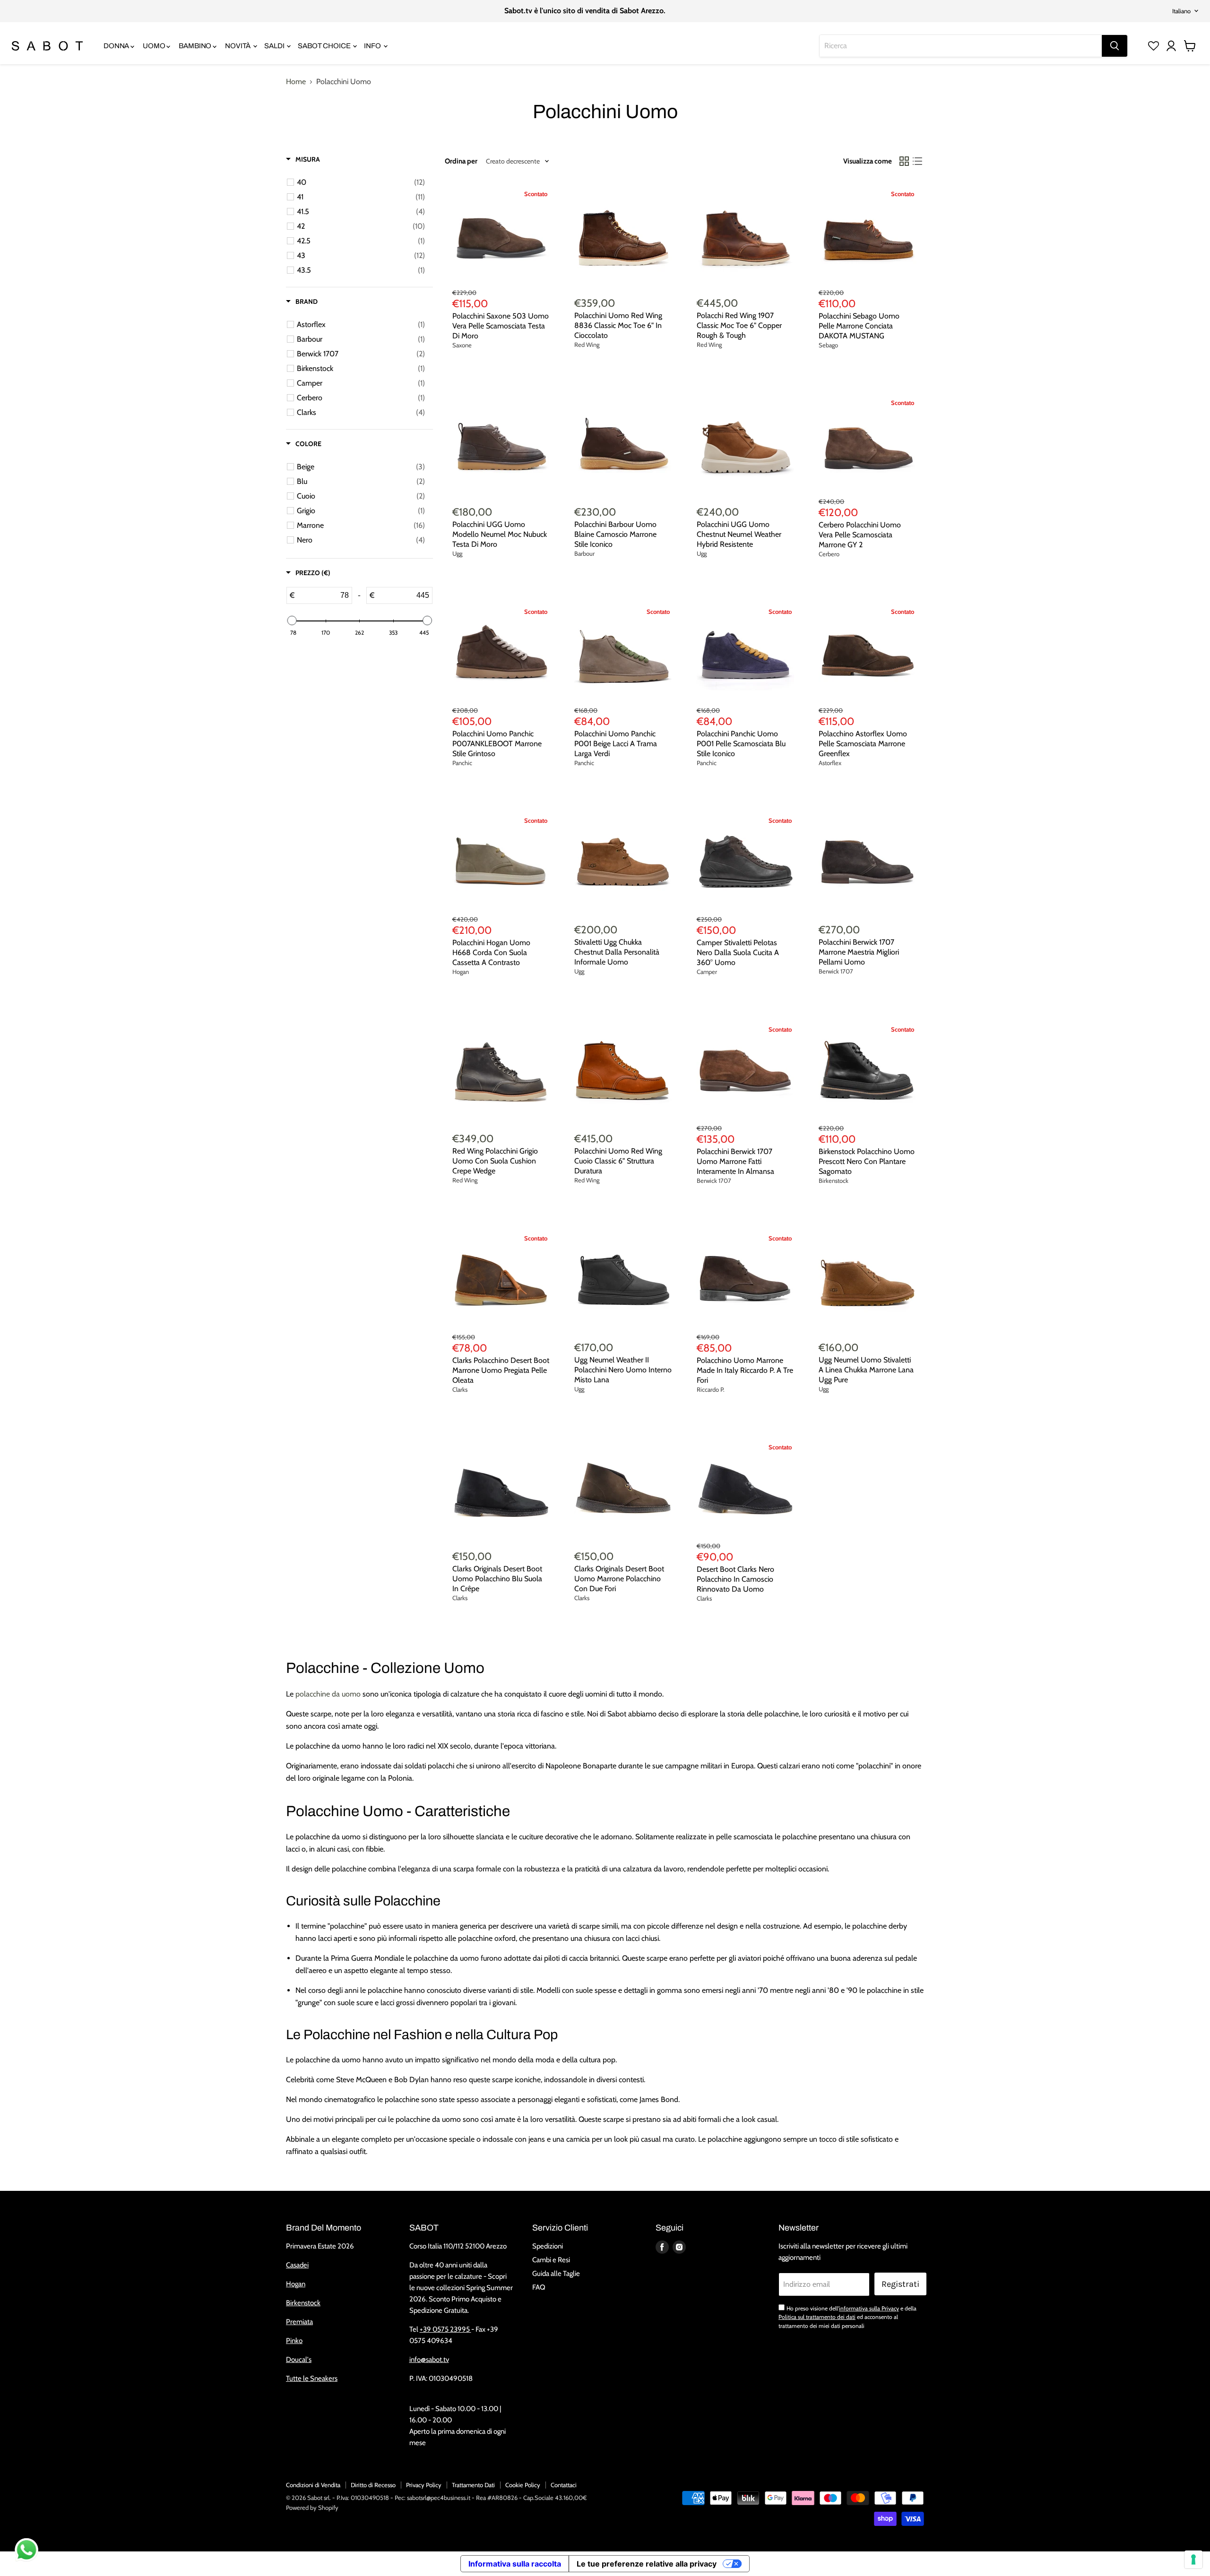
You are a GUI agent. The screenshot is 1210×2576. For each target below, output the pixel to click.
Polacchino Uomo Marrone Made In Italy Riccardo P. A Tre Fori (745, 1370)
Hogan (461, 972)
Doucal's (299, 2360)
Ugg (457, 553)
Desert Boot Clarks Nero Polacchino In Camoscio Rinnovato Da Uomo (735, 1579)
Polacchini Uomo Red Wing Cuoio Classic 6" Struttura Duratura (618, 1161)
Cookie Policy (523, 2485)
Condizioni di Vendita (313, 2485)
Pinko (294, 2341)
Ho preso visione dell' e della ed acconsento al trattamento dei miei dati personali (847, 2317)
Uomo (155, 46)
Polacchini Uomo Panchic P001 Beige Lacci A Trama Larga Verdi (616, 744)
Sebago (828, 345)
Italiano (1181, 11)
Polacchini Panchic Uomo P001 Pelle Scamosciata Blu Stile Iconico (741, 744)
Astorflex (830, 763)
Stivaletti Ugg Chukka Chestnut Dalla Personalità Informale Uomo (617, 952)
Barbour (584, 553)
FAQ (539, 2287)
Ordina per (461, 161)
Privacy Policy (424, 2485)
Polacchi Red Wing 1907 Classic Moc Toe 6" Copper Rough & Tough (739, 325)
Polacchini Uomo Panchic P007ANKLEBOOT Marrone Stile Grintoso (497, 744)
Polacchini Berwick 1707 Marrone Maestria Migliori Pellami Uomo (859, 952)
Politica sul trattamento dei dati (817, 2317)
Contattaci (564, 2485)
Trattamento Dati (473, 2485)
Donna (117, 46)
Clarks (460, 1389)
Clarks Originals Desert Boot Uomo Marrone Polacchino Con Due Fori (619, 1579)
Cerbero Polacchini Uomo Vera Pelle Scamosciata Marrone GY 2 (860, 535)
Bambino (196, 46)
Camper (707, 972)
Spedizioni (548, 2246)
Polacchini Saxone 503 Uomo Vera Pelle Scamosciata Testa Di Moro (501, 326)
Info (373, 46)
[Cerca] (1115, 46)
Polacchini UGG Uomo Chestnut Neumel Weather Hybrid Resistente (739, 534)
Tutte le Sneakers (312, 2378)
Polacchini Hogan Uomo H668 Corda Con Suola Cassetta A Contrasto (491, 952)
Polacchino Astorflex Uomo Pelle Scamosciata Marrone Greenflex (863, 744)
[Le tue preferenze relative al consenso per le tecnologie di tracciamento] (1193, 2559)
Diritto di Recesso (373, 2485)
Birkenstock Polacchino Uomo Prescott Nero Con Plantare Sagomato (867, 1161)
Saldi (275, 46)
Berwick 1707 (836, 971)
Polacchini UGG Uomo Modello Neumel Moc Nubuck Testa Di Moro (500, 534)
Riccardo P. (711, 1389)
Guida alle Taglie (556, 2274)
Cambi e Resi (551, 2260)
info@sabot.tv (429, 2360)
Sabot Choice (325, 46)
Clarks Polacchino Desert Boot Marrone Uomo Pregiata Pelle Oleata (501, 1370)
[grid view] (904, 161)
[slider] (292, 620)
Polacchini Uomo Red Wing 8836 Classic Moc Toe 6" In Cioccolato (618, 325)
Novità (238, 46)
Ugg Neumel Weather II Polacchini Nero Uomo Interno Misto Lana (623, 1370)
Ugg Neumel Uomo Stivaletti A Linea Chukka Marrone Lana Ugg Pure (866, 1370)
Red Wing (587, 345)
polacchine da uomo (328, 1694)
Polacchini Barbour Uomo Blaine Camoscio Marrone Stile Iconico (615, 534)
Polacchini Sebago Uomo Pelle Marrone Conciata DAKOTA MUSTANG (859, 326)
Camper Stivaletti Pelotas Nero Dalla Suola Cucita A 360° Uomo (738, 952)
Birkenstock (834, 1180)
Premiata (299, 2322)
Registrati (900, 2284)
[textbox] (323, 595)
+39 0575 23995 (445, 2329)
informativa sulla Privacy (869, 2308)
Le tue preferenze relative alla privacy (647, 2564)
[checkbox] (361, 182)
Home (296, 82)
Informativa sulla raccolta (515, 2564)
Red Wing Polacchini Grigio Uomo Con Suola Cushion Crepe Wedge (495, 1161)
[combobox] (961, 46)
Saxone (462, 345)
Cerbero (829, 554)
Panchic (462, 763)
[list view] (917, 161)
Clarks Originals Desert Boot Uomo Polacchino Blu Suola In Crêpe (497, 1579)
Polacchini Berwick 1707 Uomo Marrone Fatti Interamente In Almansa (735, 1161)
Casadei (297, 2265)
